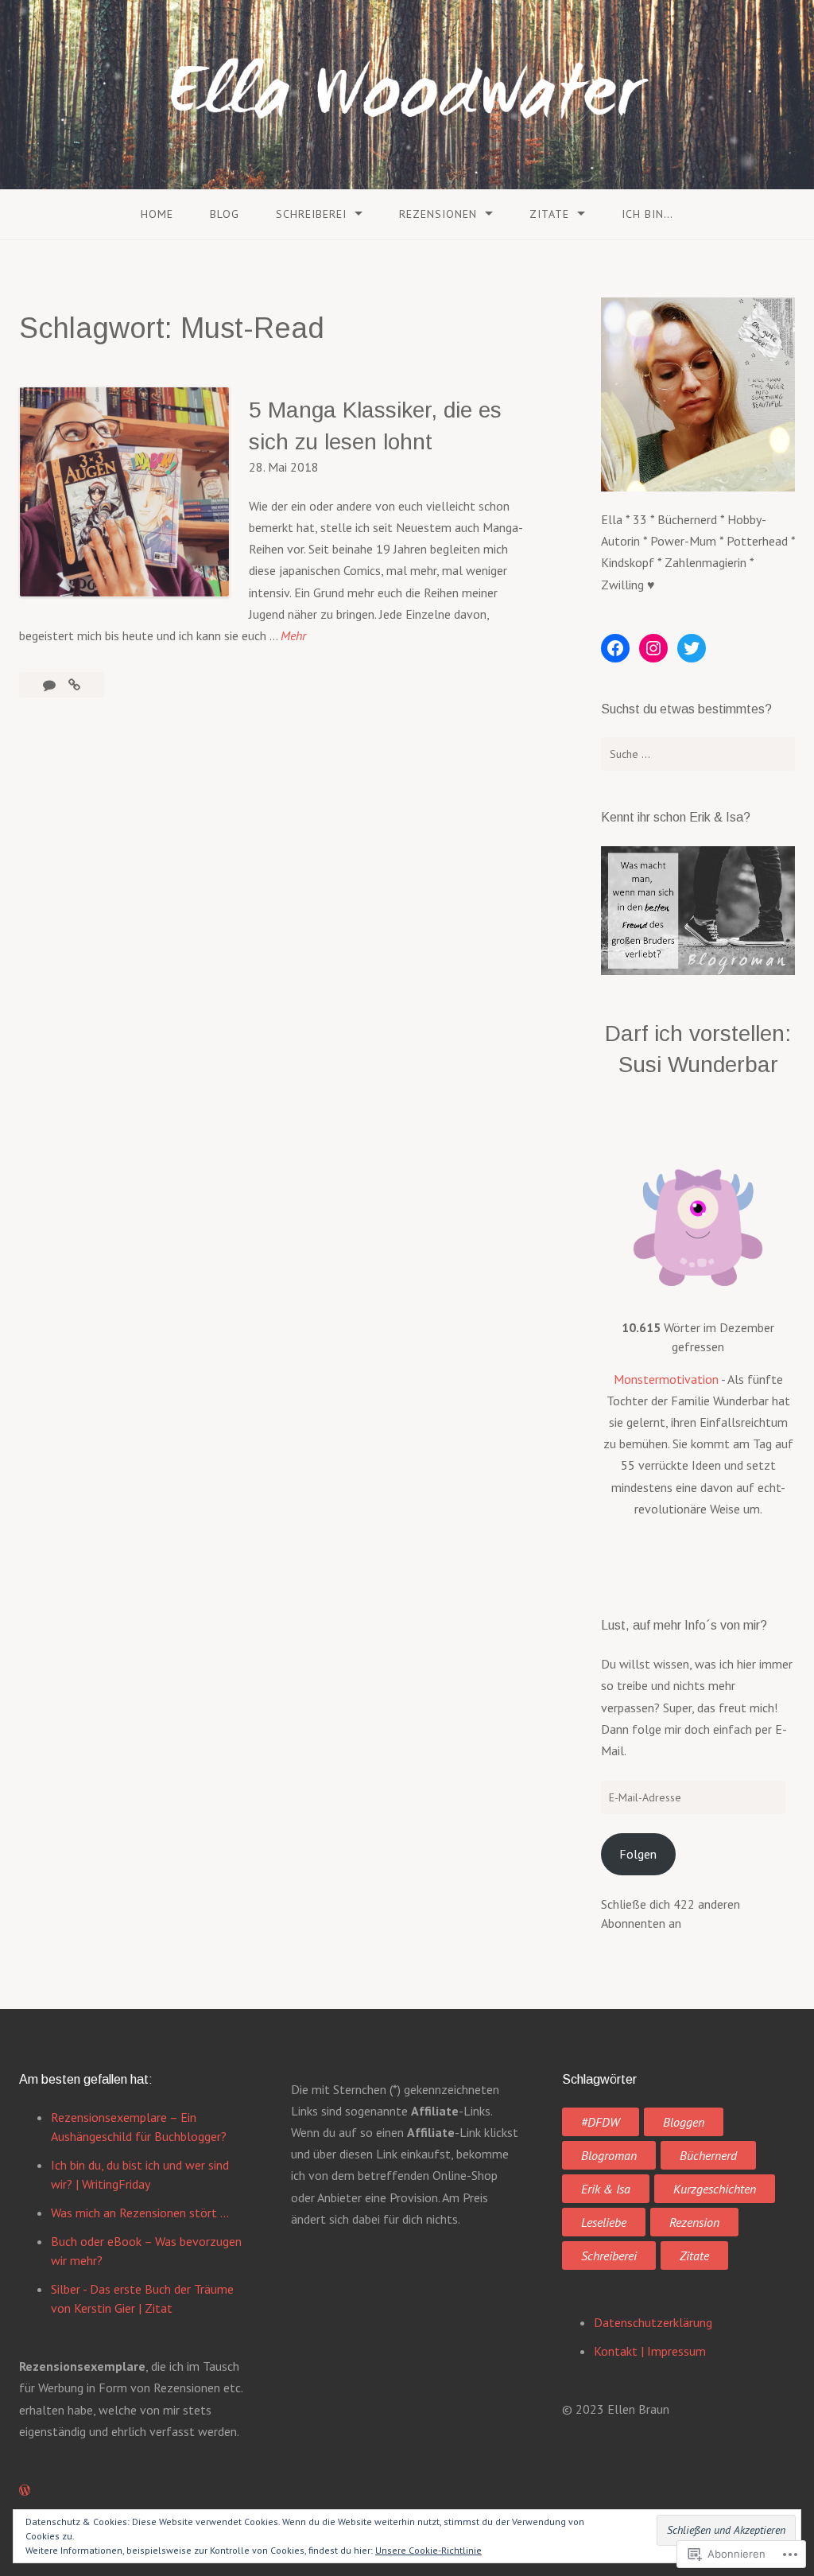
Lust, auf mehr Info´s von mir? (684, 1625)
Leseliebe (604, 2222)
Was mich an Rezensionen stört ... (140, 2213)
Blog (225, 214)
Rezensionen (438, 214)
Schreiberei (311, 214)
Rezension (694, 2222)
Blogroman (609, 2155)
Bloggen (684, 2122)
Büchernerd (708, 2155)
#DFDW (601, 2122)
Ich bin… (647, 214)
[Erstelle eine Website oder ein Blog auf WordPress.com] (25, 2490)
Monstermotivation (666, 1379)
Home (157, 214)
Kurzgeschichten (715, 2189)
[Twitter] (692, 648)
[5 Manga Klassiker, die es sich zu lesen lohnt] (74, 685)
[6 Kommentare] (51, 685)
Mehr (293, 637)
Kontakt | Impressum (650, 2351)
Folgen (638, 1854)
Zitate (549, 214)
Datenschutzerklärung (653, 2322)
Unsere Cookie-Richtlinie (428, 2550)
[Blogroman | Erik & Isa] (698, 970)
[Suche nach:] (698, 754)
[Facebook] (615, 648)
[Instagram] (653, 648)
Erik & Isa (606, 2189)
